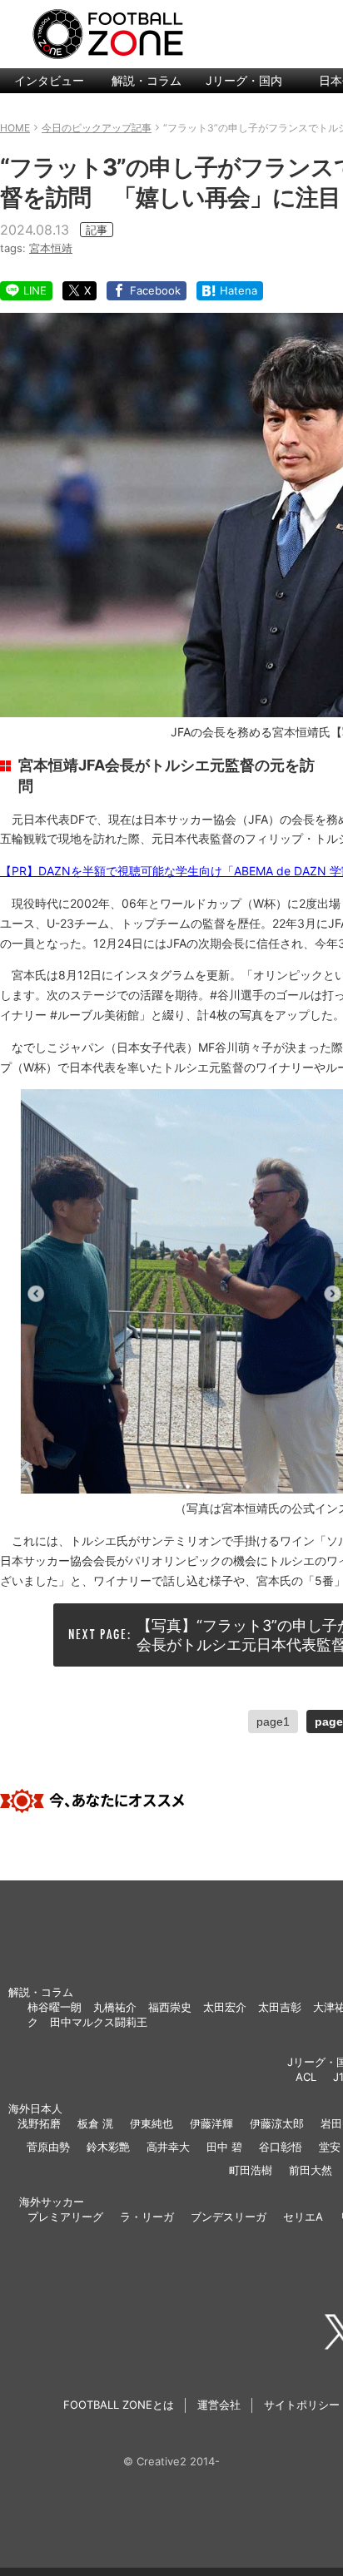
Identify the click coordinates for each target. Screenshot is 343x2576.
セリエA (303, 2217)
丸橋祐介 (115, 2007)
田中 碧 (224, 2147)
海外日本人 (35, 2108)
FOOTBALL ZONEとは (119, 2405)
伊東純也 (152, 2123)
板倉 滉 (95, 2123)
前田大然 (311, 2170)
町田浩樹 (251, 2170)
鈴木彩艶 (108, 2147)
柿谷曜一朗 (55, 2007)
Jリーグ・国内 (244, 80)
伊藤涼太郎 (277, 2123)
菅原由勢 (48, 2147)
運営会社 (219, 2405)
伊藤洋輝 (211, 2123)
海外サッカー (52, 2202)
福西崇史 (170, 2007)
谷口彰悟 (281, 2147)
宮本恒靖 (51, 248)
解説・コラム (147, 80)
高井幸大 (168, 2147)
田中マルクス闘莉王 (99, 2022)
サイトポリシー (302, 2405)
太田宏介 (225, 2007)
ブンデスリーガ (229, 2217)
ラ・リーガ (147, 2217)
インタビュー (49, 80)
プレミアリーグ (65, 2217)
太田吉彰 (280, 2007)
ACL (306, 2077)
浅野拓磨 (39, 2123)
